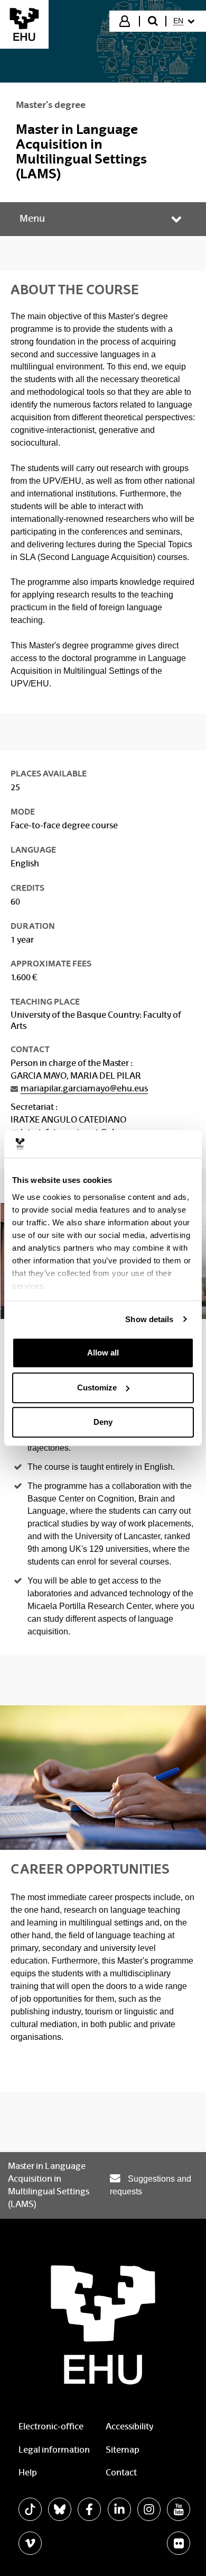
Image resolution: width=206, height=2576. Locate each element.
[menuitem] (185, 21)
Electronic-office (51, 2426)
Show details (149, 1319)
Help (28, 2473)
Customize (97, 1388)
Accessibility (129, 2426)
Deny (103, 1422)
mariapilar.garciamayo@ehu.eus (84, 1088)
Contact (121, 2473)
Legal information (54, 2450)
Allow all (103, 1353)
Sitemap (123, 2450)
